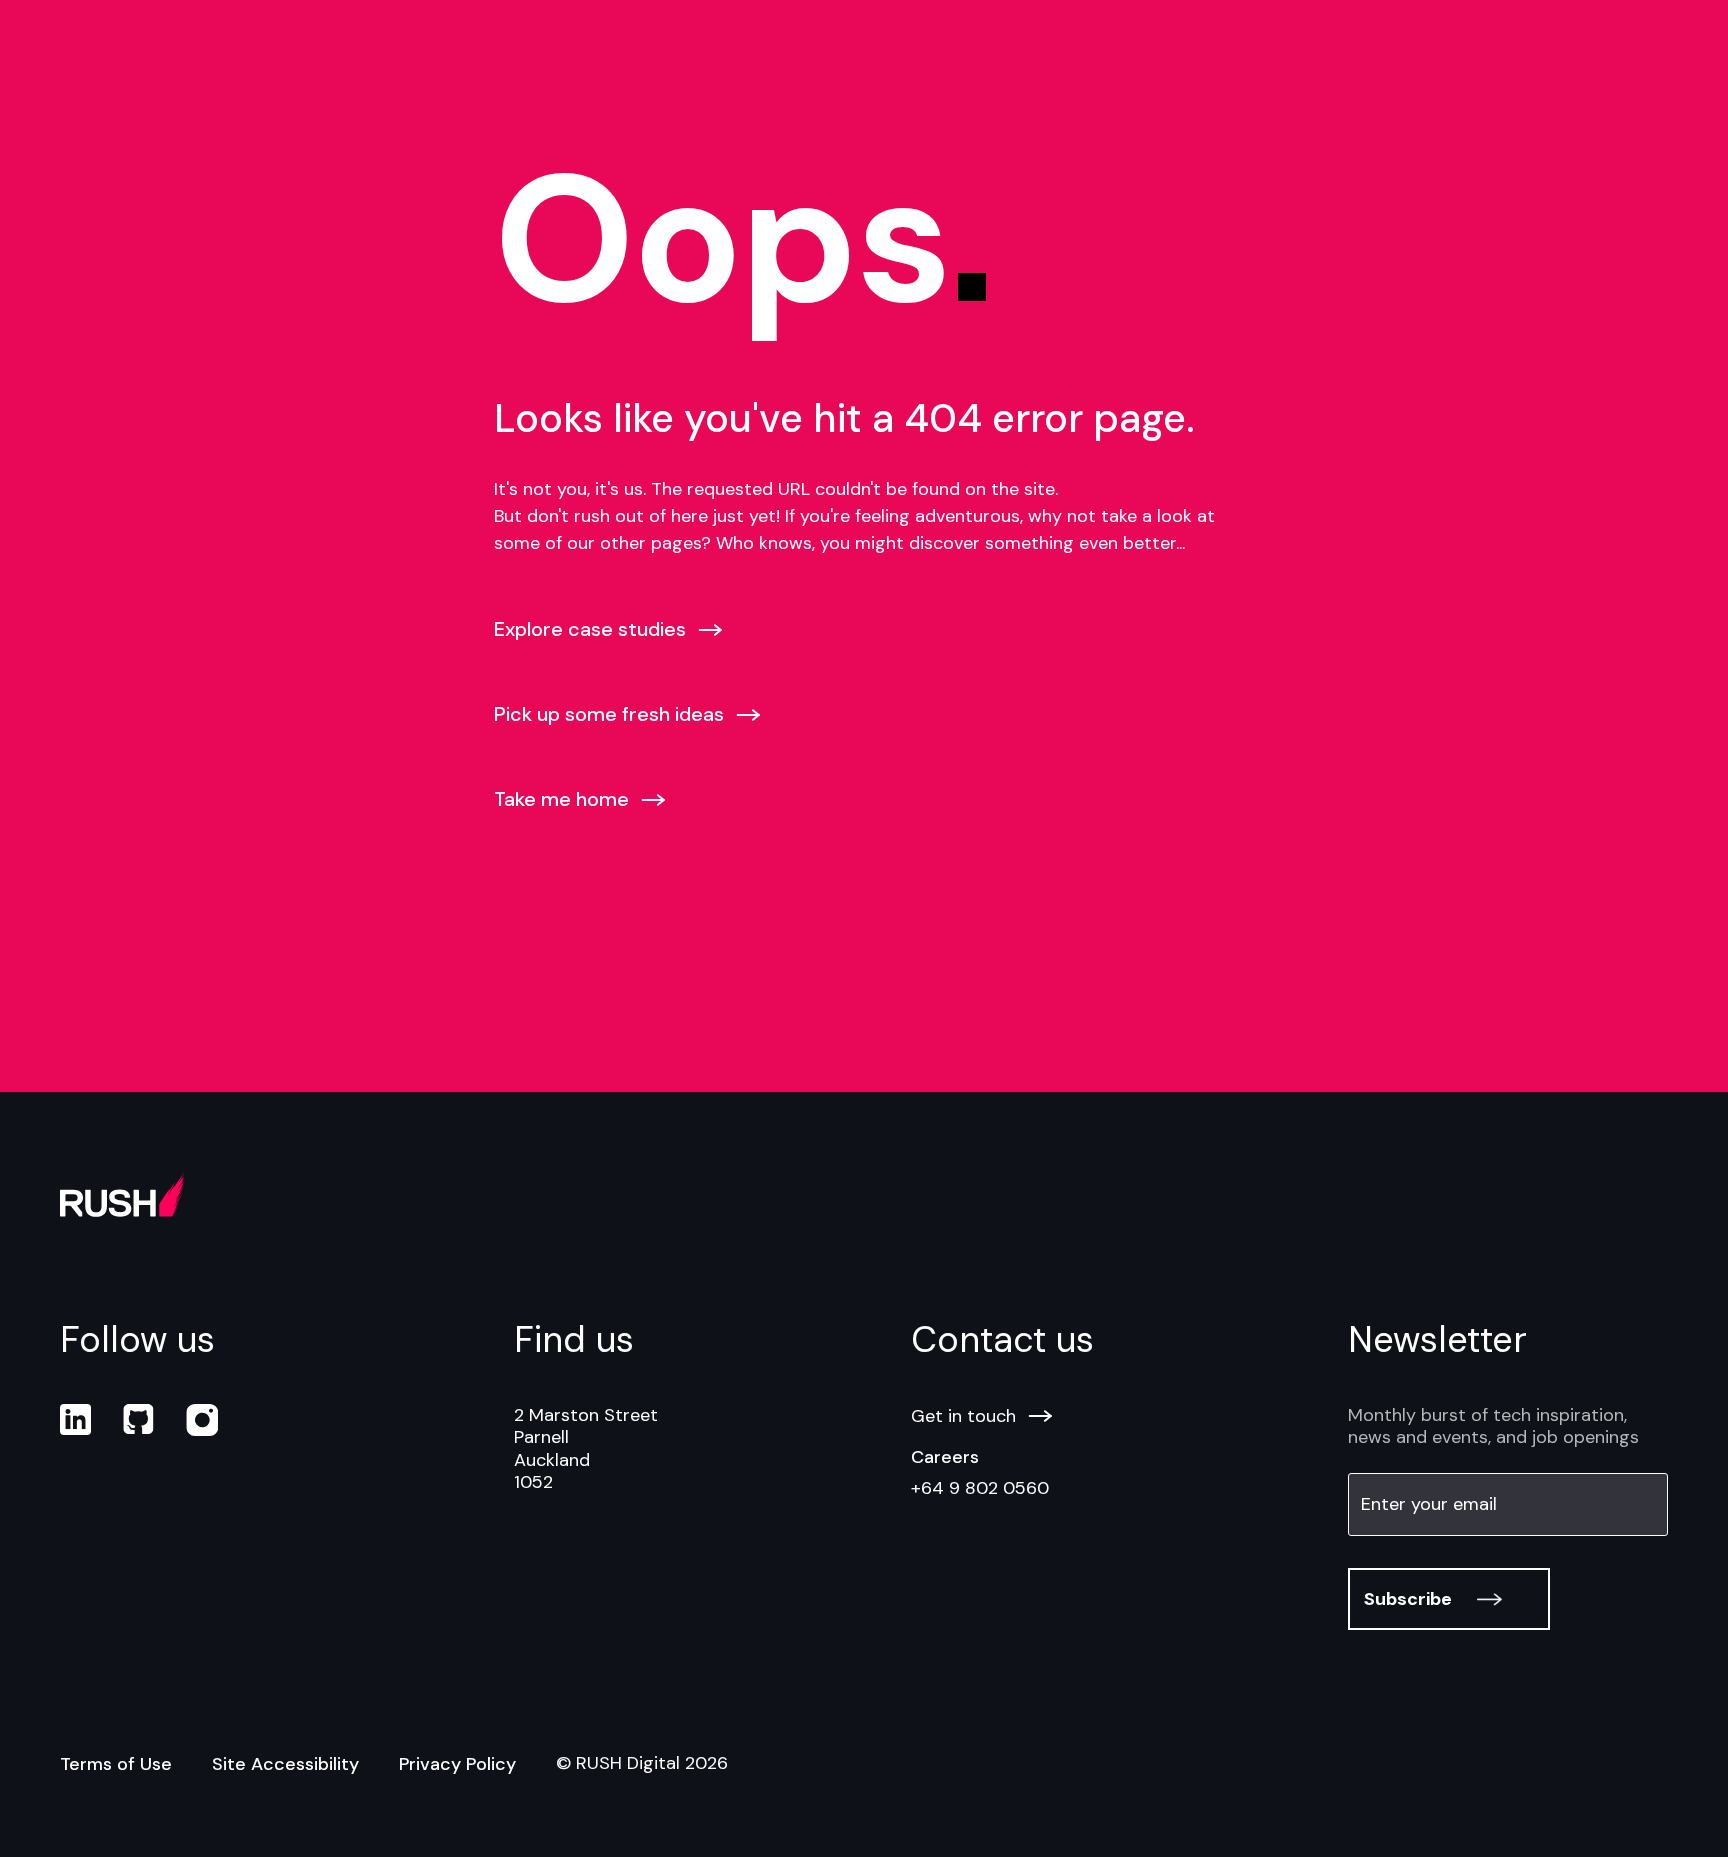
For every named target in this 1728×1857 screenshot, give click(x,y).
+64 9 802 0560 (980, 1488)
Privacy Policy (457, 1764)
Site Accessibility (285, 1764)
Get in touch (963, 1416)
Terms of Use (116, 1764)
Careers (945, 1457)
